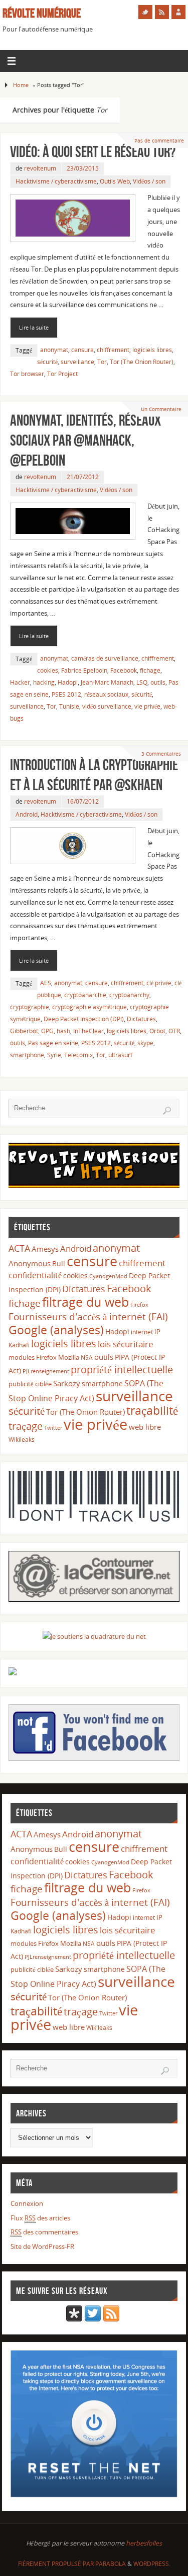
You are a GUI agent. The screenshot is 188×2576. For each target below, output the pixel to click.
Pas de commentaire (159, 141)
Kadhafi (19, 1345)
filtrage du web (85, 1302)
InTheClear (88, 1031)
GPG (47, 1031)
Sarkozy (67, 1383)
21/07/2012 (83, 477)
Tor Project (62, 374)
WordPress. (152, 2564)
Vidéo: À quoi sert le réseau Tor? (93, 152)
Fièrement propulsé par (57, 2564)
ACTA (19, 1248)
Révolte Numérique (42, 13)
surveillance (77, 362)
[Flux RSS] (162, 12)
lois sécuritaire (126, 1344)
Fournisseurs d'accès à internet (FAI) (88, 1317)
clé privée (159, 983)
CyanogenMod (108, 1276)
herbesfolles (144, 2543)
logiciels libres (152, 350)
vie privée (147, 706)
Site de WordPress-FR (42, 2247)
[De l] (145, 12)
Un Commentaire (161, 409)
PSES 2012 (66, 694)
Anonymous (30, 1263)
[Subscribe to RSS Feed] (111, 2319)
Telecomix (78, 1055)
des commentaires (44, 2232)
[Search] (167, 1111)
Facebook (124, 670)
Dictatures (141, 1019)
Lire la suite (34, 327)
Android (27, 814)
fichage (150, 670)
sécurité (47, 362)
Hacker (20, 682)
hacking (44, 682)
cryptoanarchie (85, 995)
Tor (102, 362)
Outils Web (115, 181)
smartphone (27, 1055)
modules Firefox (33, 1357)
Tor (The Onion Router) (142, 362)
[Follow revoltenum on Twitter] (93, 2319)
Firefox (139, 1305)
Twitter (53, 1428)
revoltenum (40, 168)
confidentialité (35, 1275)
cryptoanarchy (129, 995)
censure (82, 350)
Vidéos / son (149, 181)
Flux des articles (40, 2218)
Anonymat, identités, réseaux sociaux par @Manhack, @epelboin (85, 440)
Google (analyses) (56, 1330)
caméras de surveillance (105, 658)
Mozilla (69, 1357)
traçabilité (152, 1410)
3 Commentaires (161, 754)
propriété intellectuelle (122, 1370)
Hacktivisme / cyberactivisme (56, 181)
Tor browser (27, 374)
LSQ (142, 682)
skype (145, 1043)
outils (158, 682)
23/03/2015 (83, 168)
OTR (174, 1031)
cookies (48, 670)
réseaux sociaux (106, 694)
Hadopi (68, 682)
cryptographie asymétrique (89, 1007)
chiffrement (113, 350)
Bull (59, 1263)
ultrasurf (120, 1055)
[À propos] (178, 12)
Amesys (45, 1249)
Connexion (27, 2204)
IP (157, 1332)
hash (63, 1031)
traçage (26, 1426)
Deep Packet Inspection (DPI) (84, 1019)
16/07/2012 (83, 801)
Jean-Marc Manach (107, 682)
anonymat (54, 350)
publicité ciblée (30, 1384)
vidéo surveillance (107, 706)
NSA (87, 1358)
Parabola (111, 2564)
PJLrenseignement (46, 1371)
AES (46, 983)
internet (142, 1332)
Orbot (157, 1031)
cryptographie (30, 1007)
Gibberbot (24, 1031)
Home (21, 85)
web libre (145, 1427)
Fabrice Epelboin (84, 670)
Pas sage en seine (53, 1043)
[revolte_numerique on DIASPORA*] (74, 2319)
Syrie (54, 1055)
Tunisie (69, 706)
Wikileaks (22, 1440)
